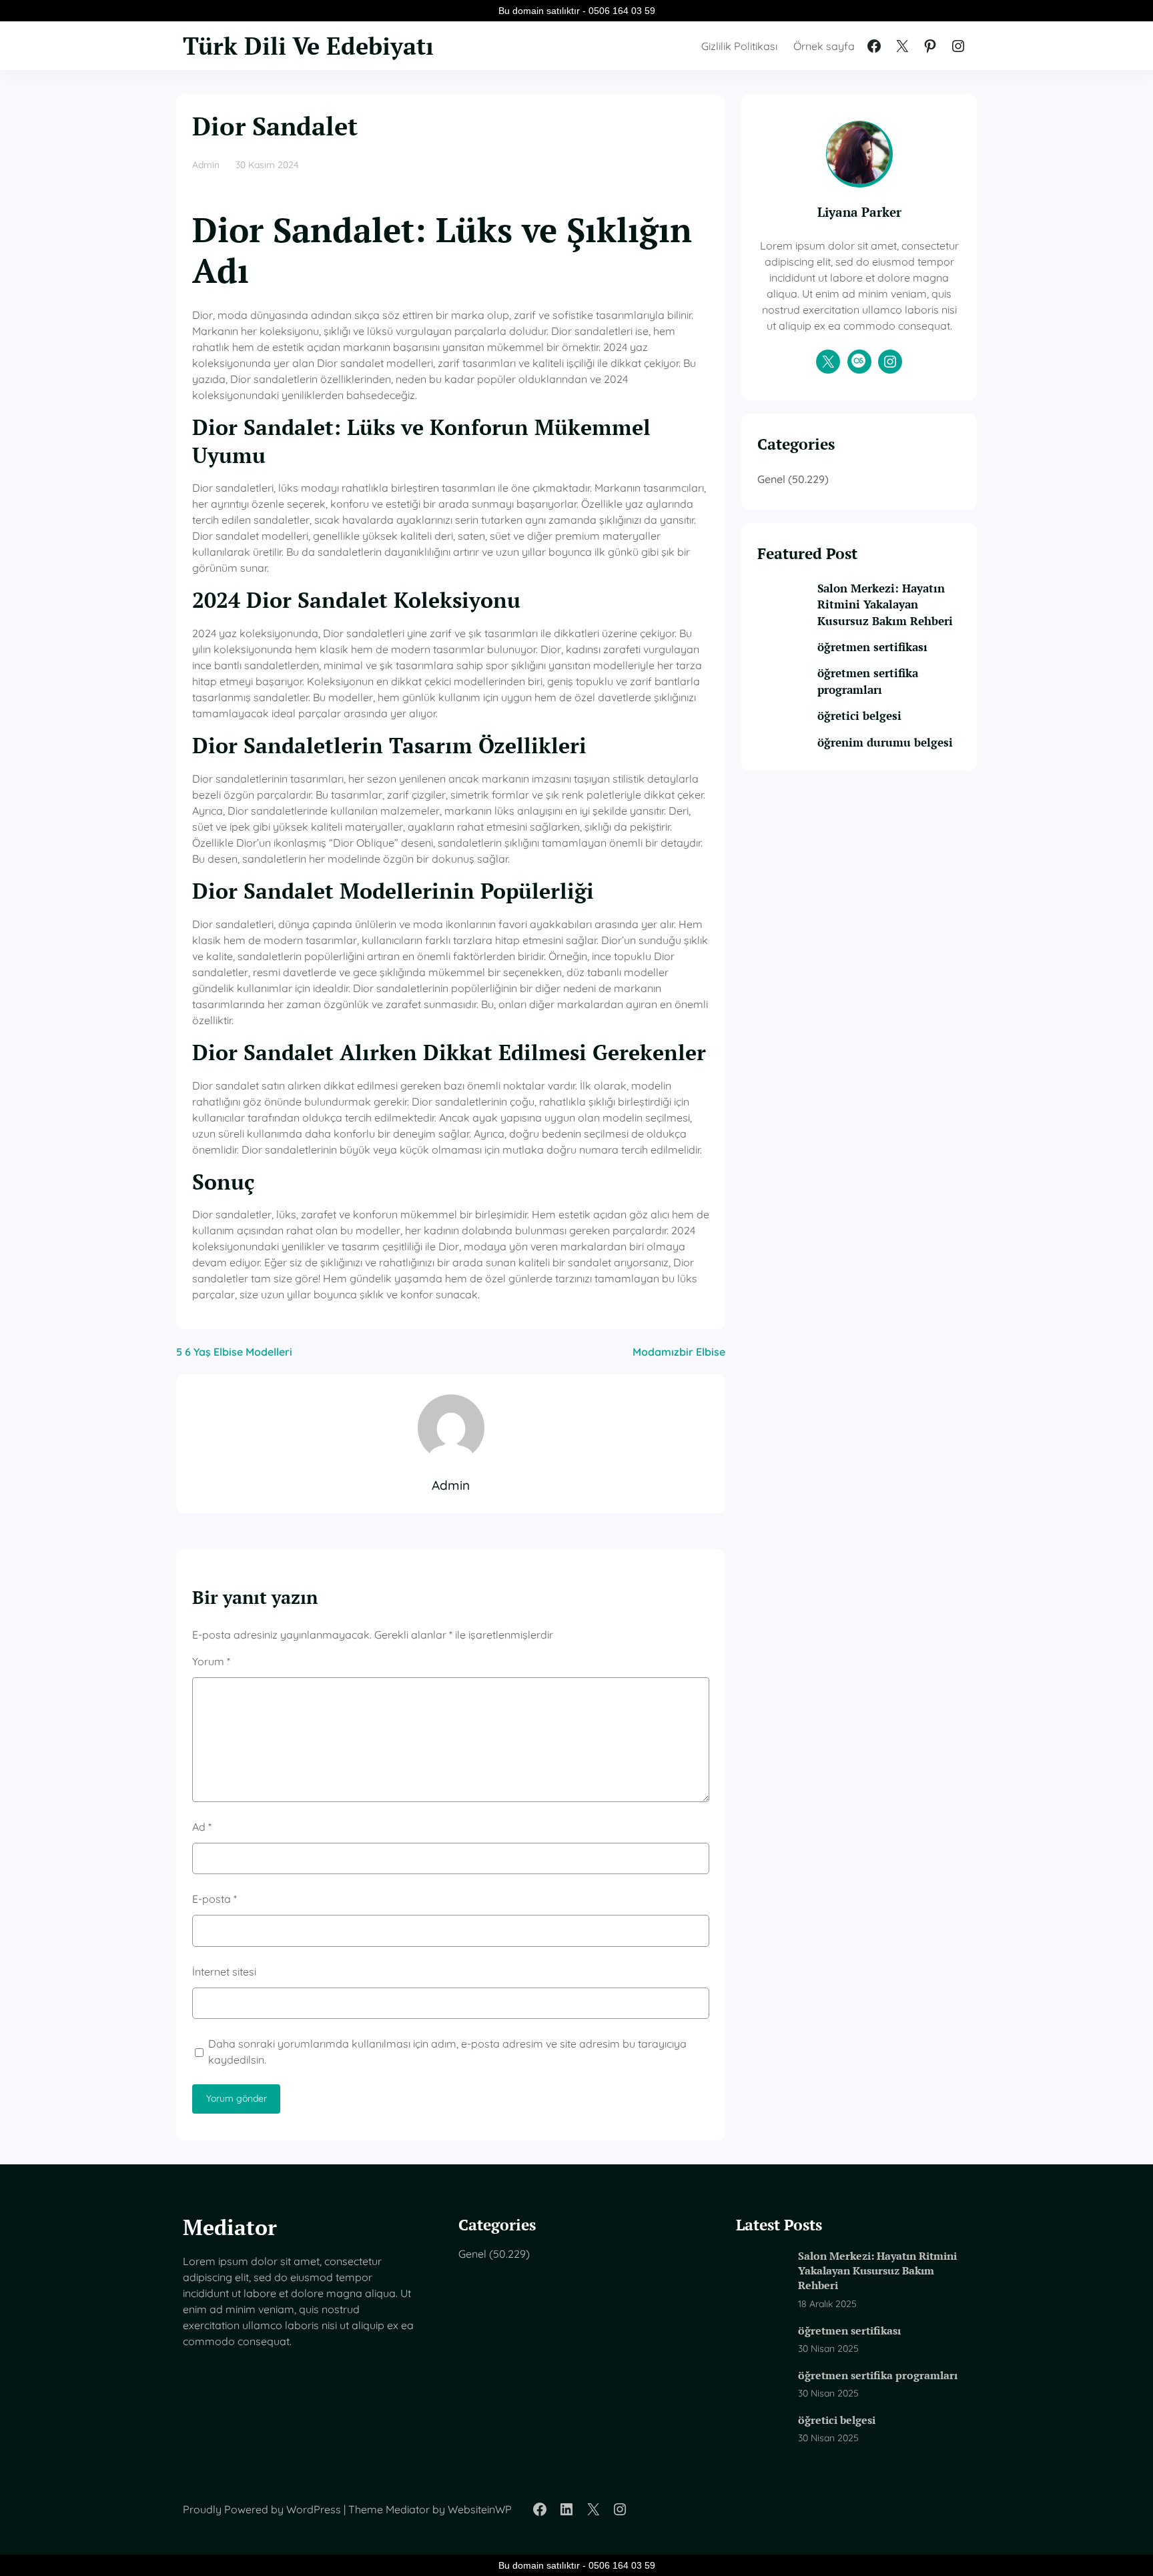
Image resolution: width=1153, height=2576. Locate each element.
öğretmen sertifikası (872, 647)
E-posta (215, 1899)
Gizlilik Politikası (739, 46)
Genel (771, 479)
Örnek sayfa (824, 46)
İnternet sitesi (224, 1972)
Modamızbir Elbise (679, 1352)
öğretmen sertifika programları (868, 681)
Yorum (211, 1661)
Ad (202, 1827)
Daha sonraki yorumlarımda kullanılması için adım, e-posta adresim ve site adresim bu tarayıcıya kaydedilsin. (447, 2052)
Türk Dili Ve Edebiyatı (308, 46)
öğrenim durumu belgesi (885, 742)
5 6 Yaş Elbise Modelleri (234, 1352)
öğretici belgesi (859, 716)
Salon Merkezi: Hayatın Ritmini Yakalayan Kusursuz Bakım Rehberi (885, 604)
